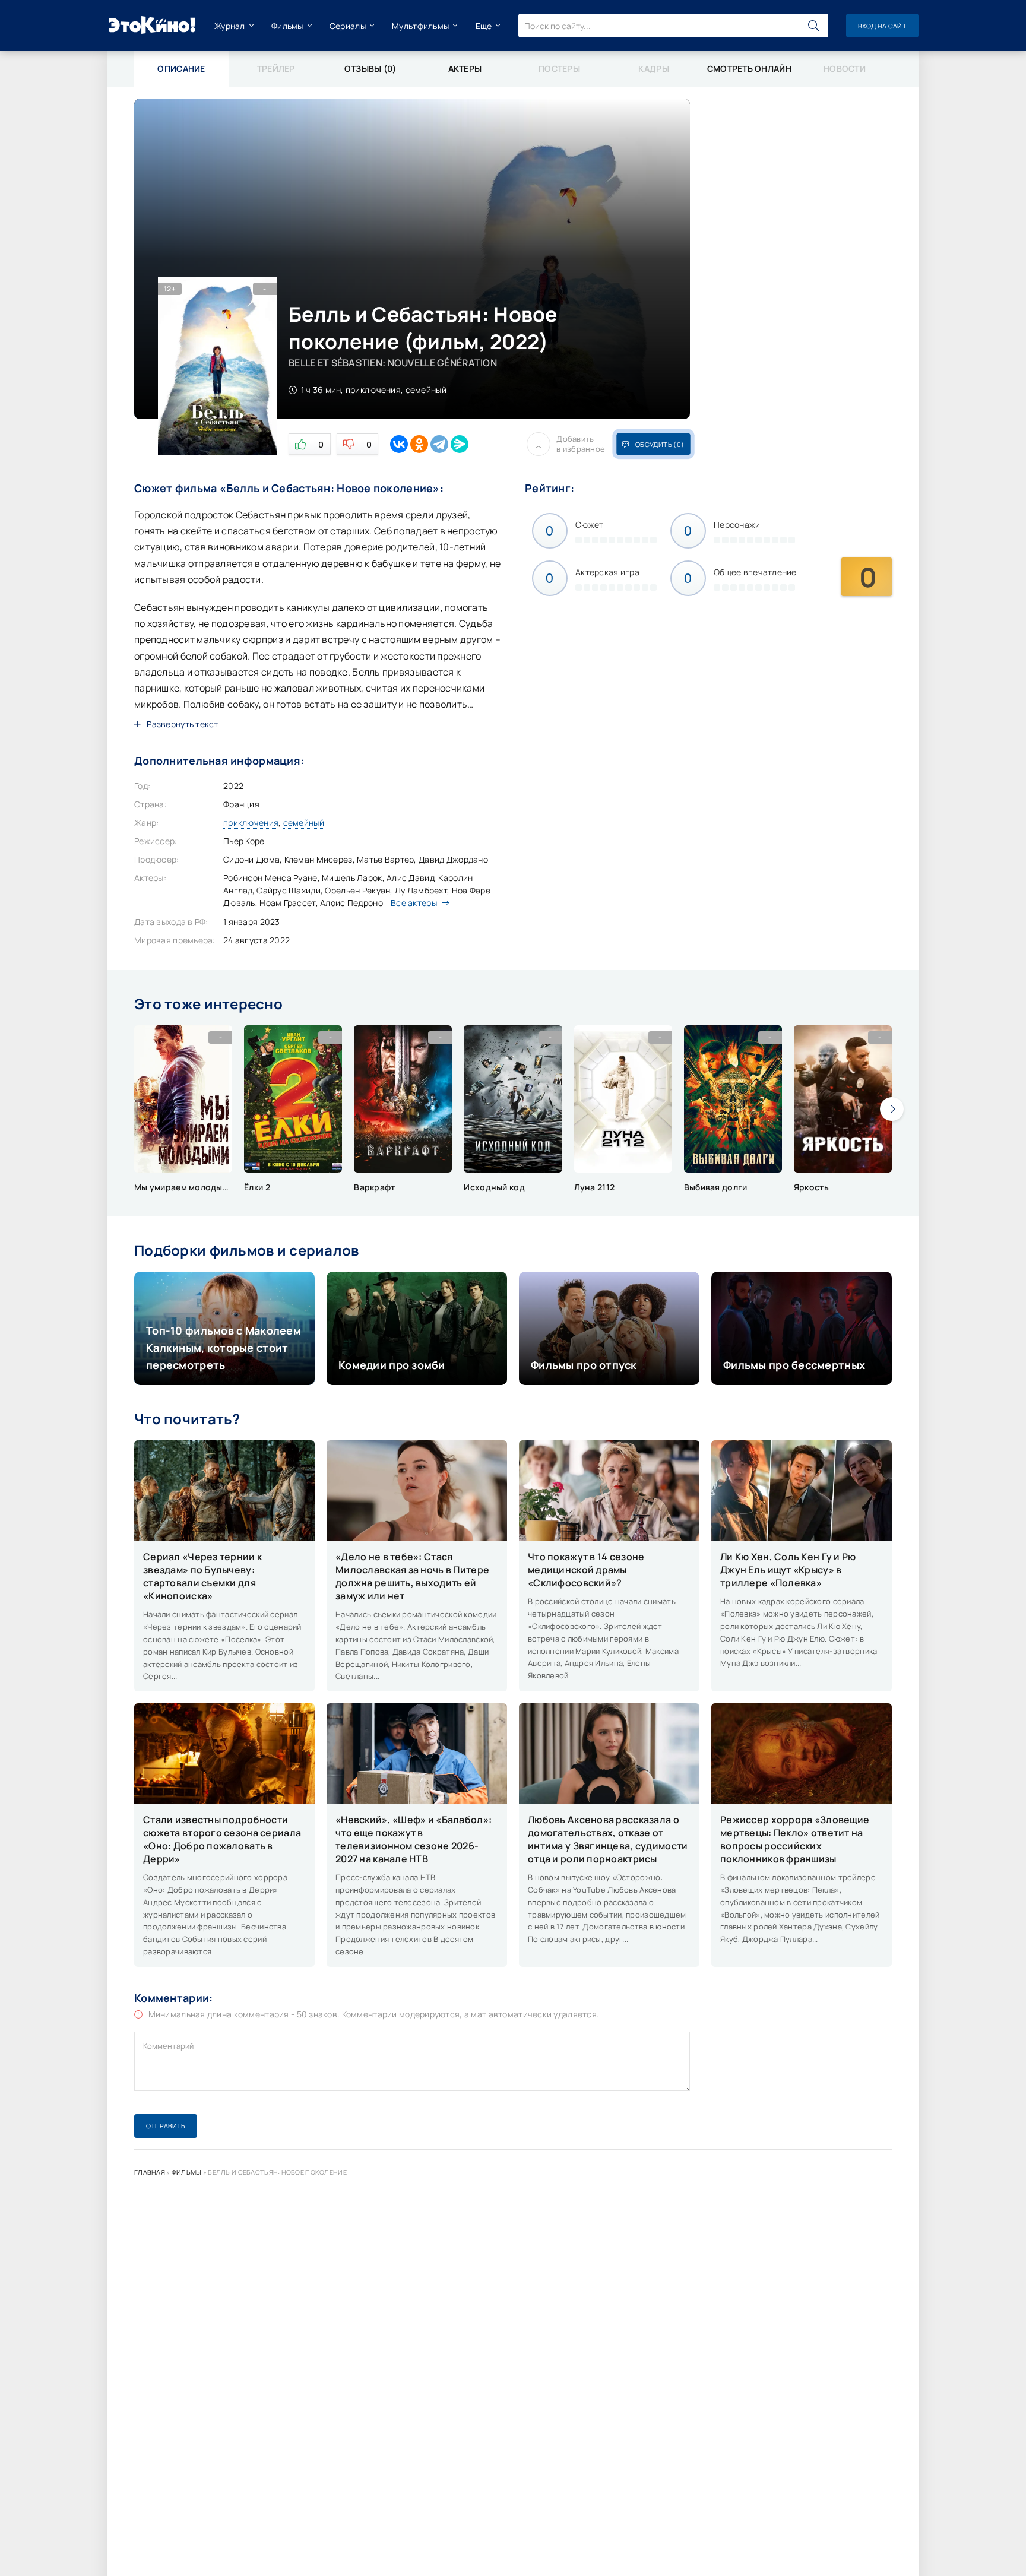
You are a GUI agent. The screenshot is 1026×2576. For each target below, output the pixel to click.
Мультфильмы (420, 26)
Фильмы (287, 26)
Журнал (230, 26)
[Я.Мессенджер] (460, 444)
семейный (304, 823)
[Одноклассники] (419, 444)
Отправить (166, 2126)
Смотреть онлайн (749, 69)
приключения (251, 823)
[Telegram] (439, 444)
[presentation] (892, 1109)
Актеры (465, 69)
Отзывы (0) (370, 69)
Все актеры (414, 903)
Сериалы (348, 26)
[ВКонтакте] (399, 444)
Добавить (581, 444)
